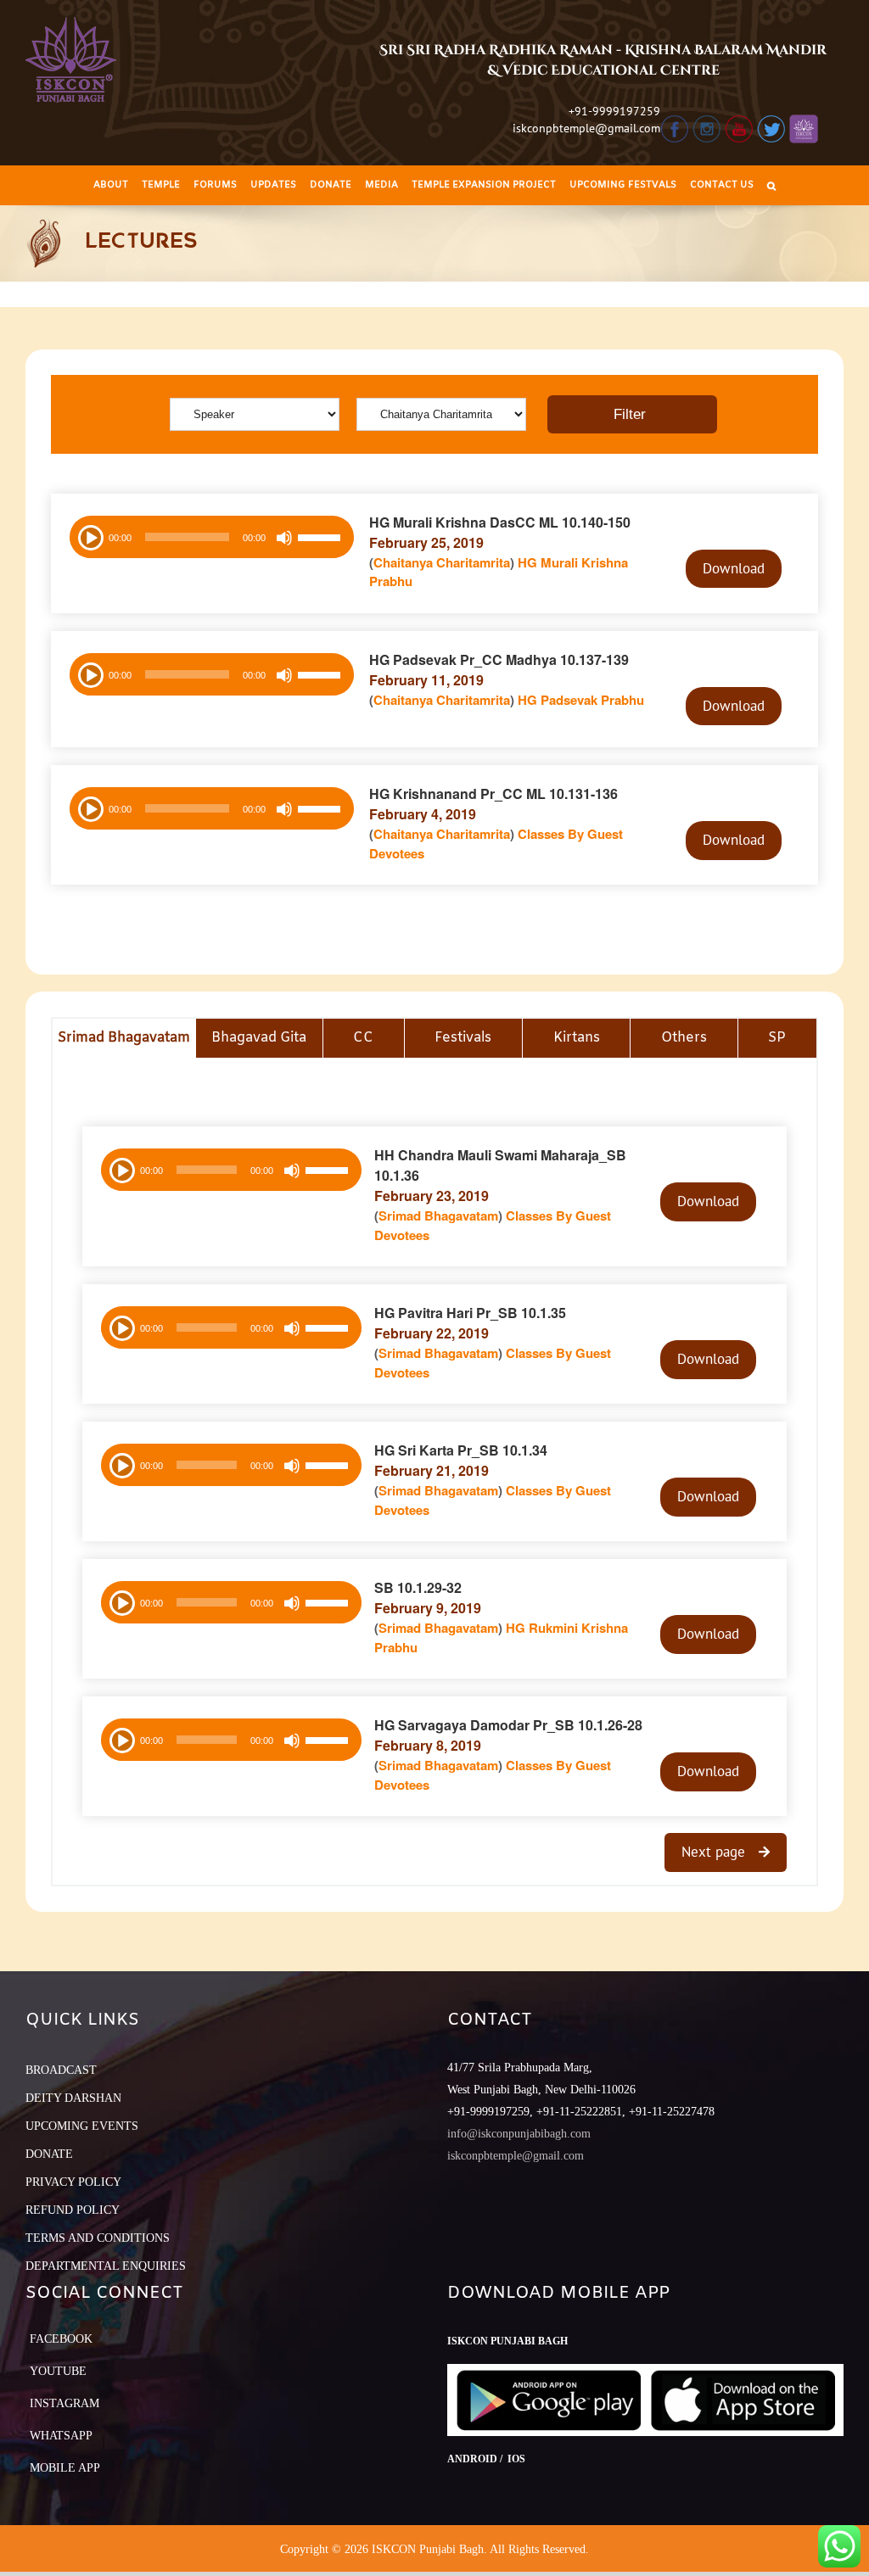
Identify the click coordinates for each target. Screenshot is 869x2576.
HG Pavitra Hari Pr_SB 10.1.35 (470, 1313)
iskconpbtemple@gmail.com (586, 128)
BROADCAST (61, 2070)
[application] (212, 537)
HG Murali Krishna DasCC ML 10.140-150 (500, 522)
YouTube (58, 2371)
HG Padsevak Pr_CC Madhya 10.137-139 (499, 659)
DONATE (49, 2154)
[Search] (771, 185)
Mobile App (65, 2468)
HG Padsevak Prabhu (581, 700)
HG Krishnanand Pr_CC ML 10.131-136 (493, 793)
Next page (715, 1852)
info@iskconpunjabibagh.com (519, 2134)
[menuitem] (111, 185)
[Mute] (284, 538)
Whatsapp (61, 2436)
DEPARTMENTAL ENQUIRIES (106, 2266)
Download (734, 568)
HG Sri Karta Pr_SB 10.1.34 (461, 1450)
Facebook (61, 2339)
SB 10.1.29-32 (418, 1587)
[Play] (89, 536)
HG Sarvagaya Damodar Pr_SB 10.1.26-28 (508, 1725)
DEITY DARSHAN (73, 2098)
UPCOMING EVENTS (82, 2126)
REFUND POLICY (73, 2210)
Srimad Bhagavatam (438, 1215)
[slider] (322, 539)
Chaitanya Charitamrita (442, 562)
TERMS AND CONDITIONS (98, 2238)
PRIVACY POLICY (73, 2182)
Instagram (64, 2403)
